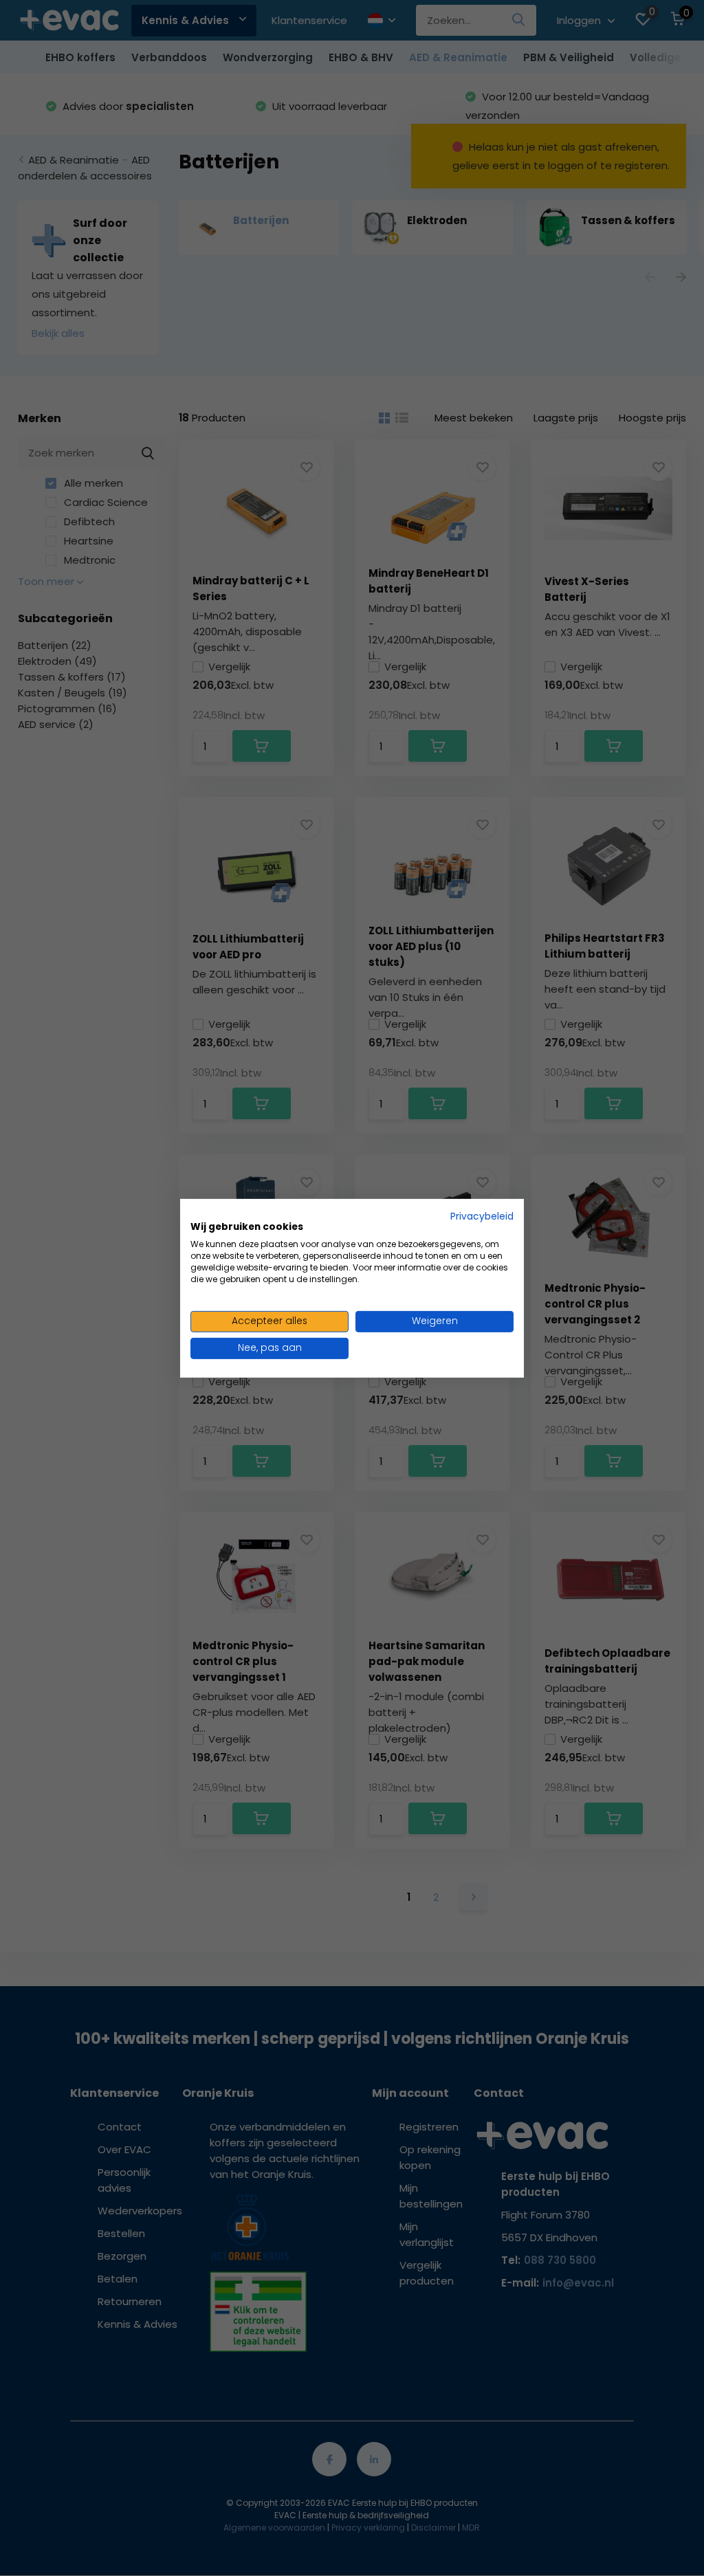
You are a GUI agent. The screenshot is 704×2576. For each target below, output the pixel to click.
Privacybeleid (482, 1216)
